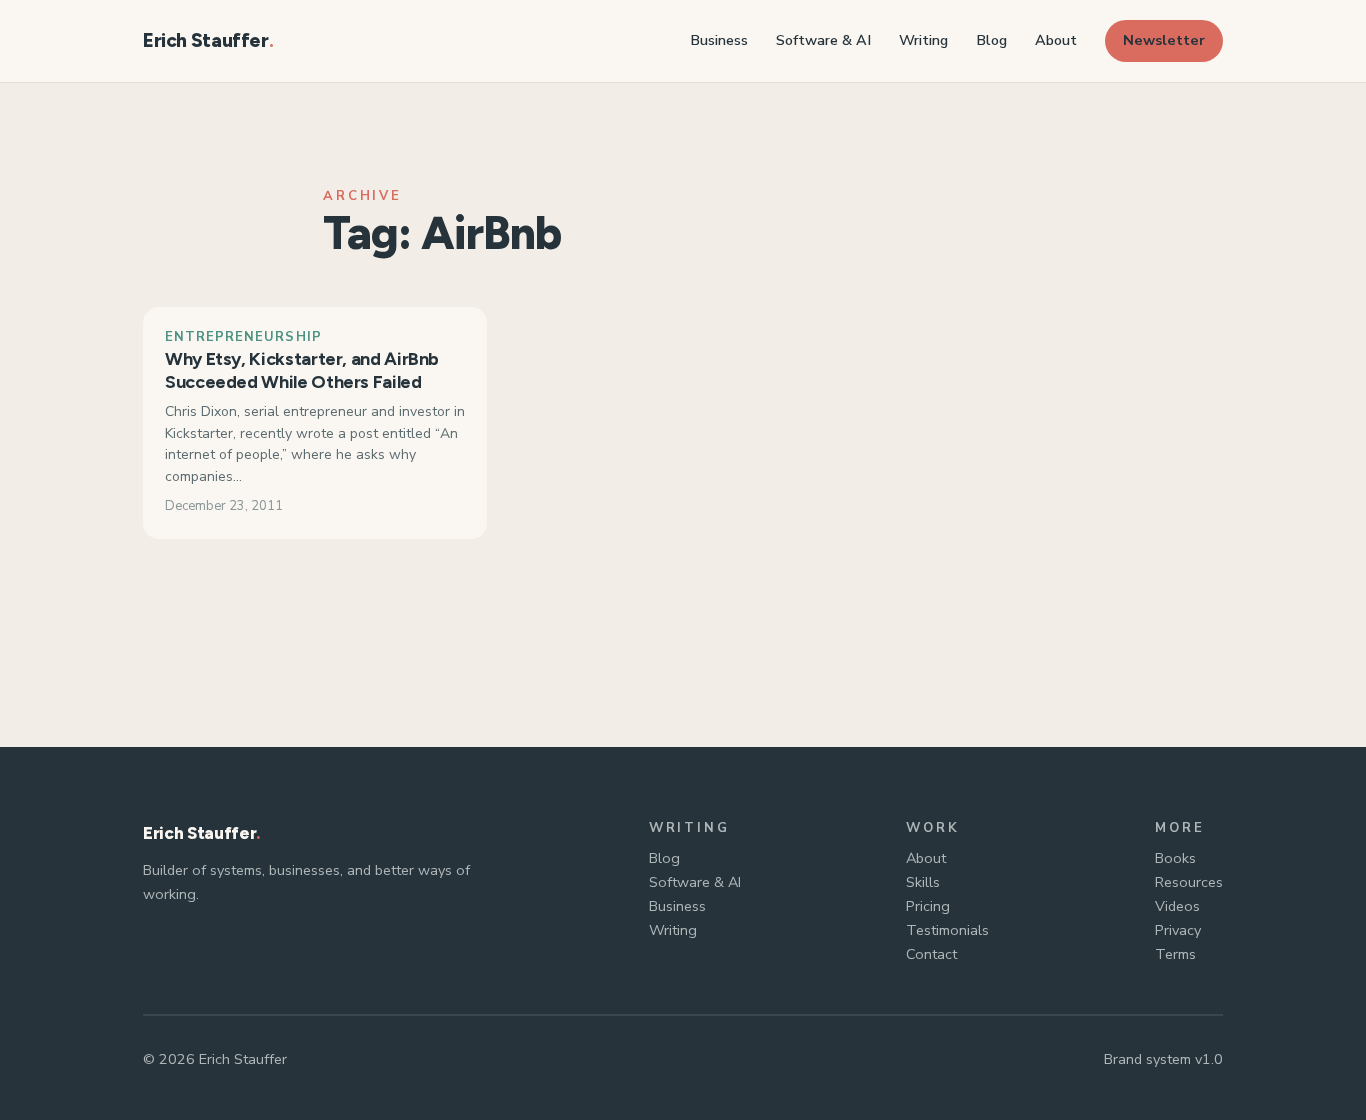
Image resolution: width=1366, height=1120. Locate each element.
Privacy (1178, 930)
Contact (931, 954)
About (926, 858)
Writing (673, 930)
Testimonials (947, 930)
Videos (1177, 906)
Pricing (928, 906)
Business (677, 906)
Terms (1175, 954)
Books (1175, 858)
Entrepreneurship (243, 337)
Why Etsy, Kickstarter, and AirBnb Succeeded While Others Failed (302, 370)
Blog (664, 858)
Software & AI (695, 882)
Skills (923, 882)
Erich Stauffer (206, 40)
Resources (1189, 882)
